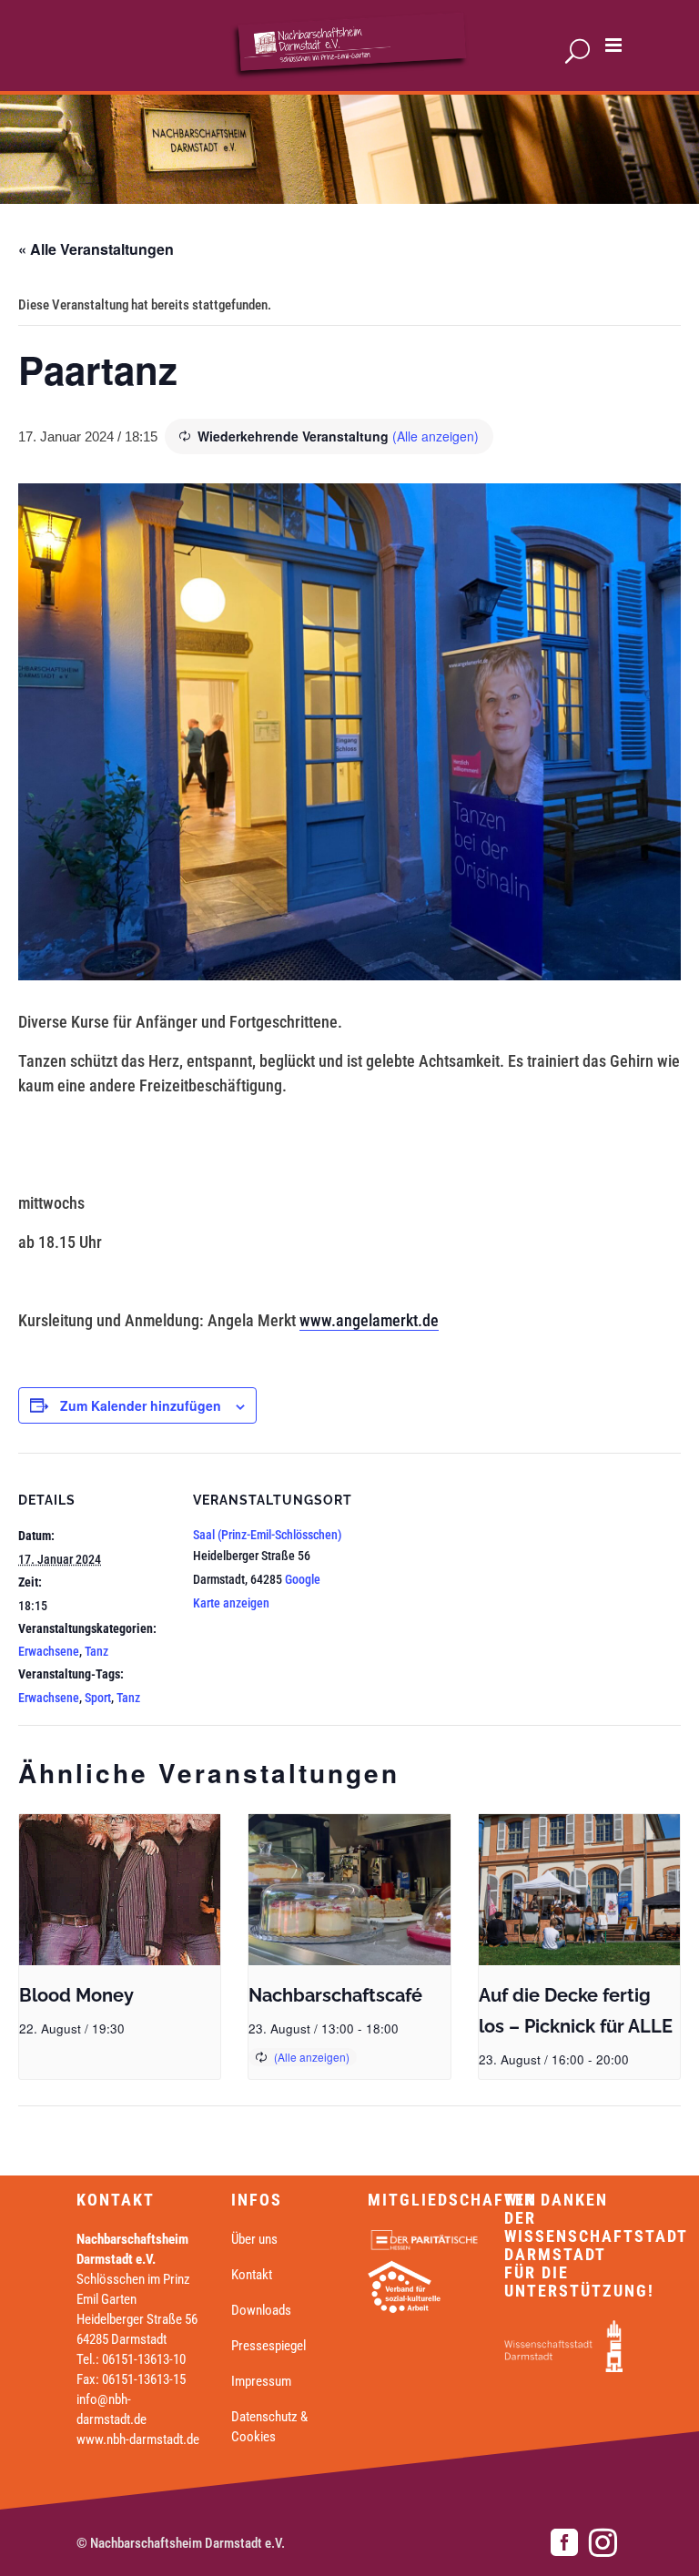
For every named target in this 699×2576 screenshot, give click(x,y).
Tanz (96, 1651)
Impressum (261, 2381)
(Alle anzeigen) (436, 436)
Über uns (254, 2239)
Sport (98, 1698)
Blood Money (76, 1995)
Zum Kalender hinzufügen (141, 1405)
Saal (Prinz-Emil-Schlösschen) (268, 1535)
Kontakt (252, 2275)
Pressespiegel (268, 2346)
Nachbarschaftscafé (335, 1995)
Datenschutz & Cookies (269, 2427)
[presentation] (120, 1890)
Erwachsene (49, 1651)
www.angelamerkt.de (369, 1320)
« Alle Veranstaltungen (96, 249)
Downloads (261, 2310)
